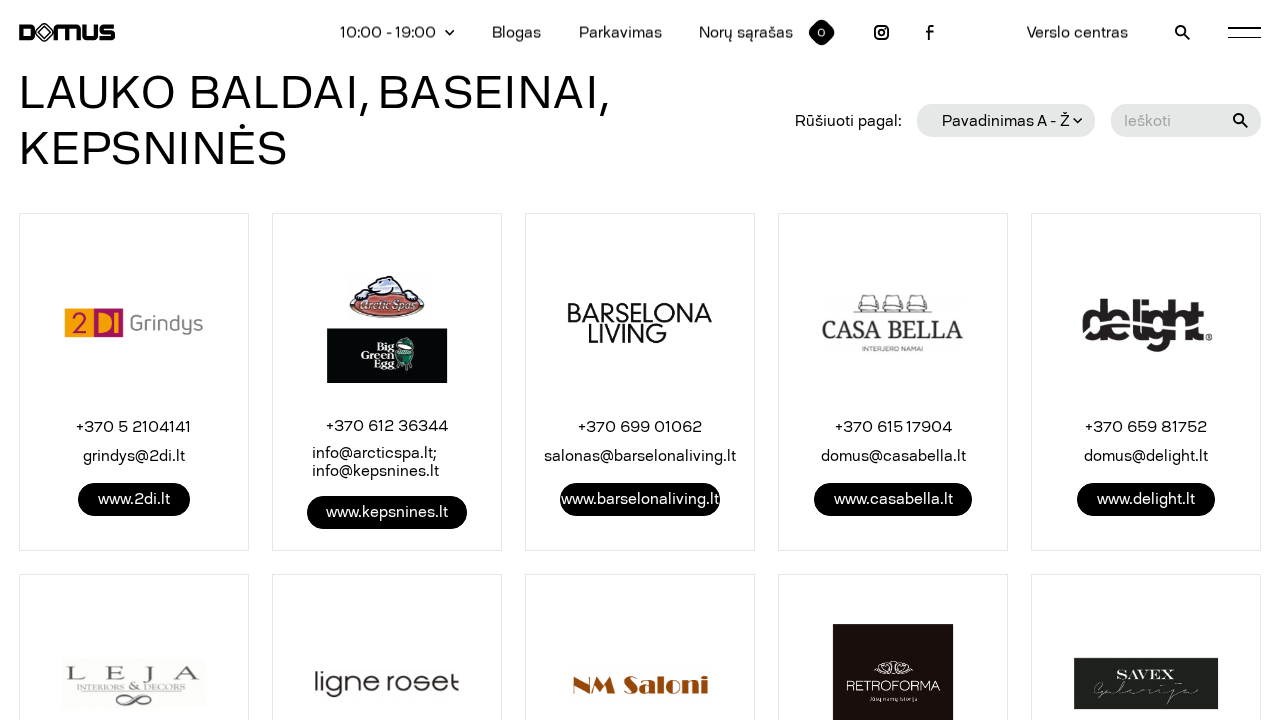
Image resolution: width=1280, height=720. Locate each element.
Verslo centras (1077, 33)
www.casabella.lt (893, 499)
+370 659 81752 (1146, 427)
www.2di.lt (134, 499)
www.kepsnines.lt (387, 512)
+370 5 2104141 (133, 427)
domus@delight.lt (1146, 456)
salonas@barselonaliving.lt (640, 456)
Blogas (516, 33)
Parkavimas (620, 33)
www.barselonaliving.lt (640, 499)
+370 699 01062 (640, 427)
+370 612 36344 (387, 426)
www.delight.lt (1146, 499)
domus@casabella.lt (893, 456)
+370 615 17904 (893, 427)
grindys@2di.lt (134, 456)
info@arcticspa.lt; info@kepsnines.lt (375, 462)
